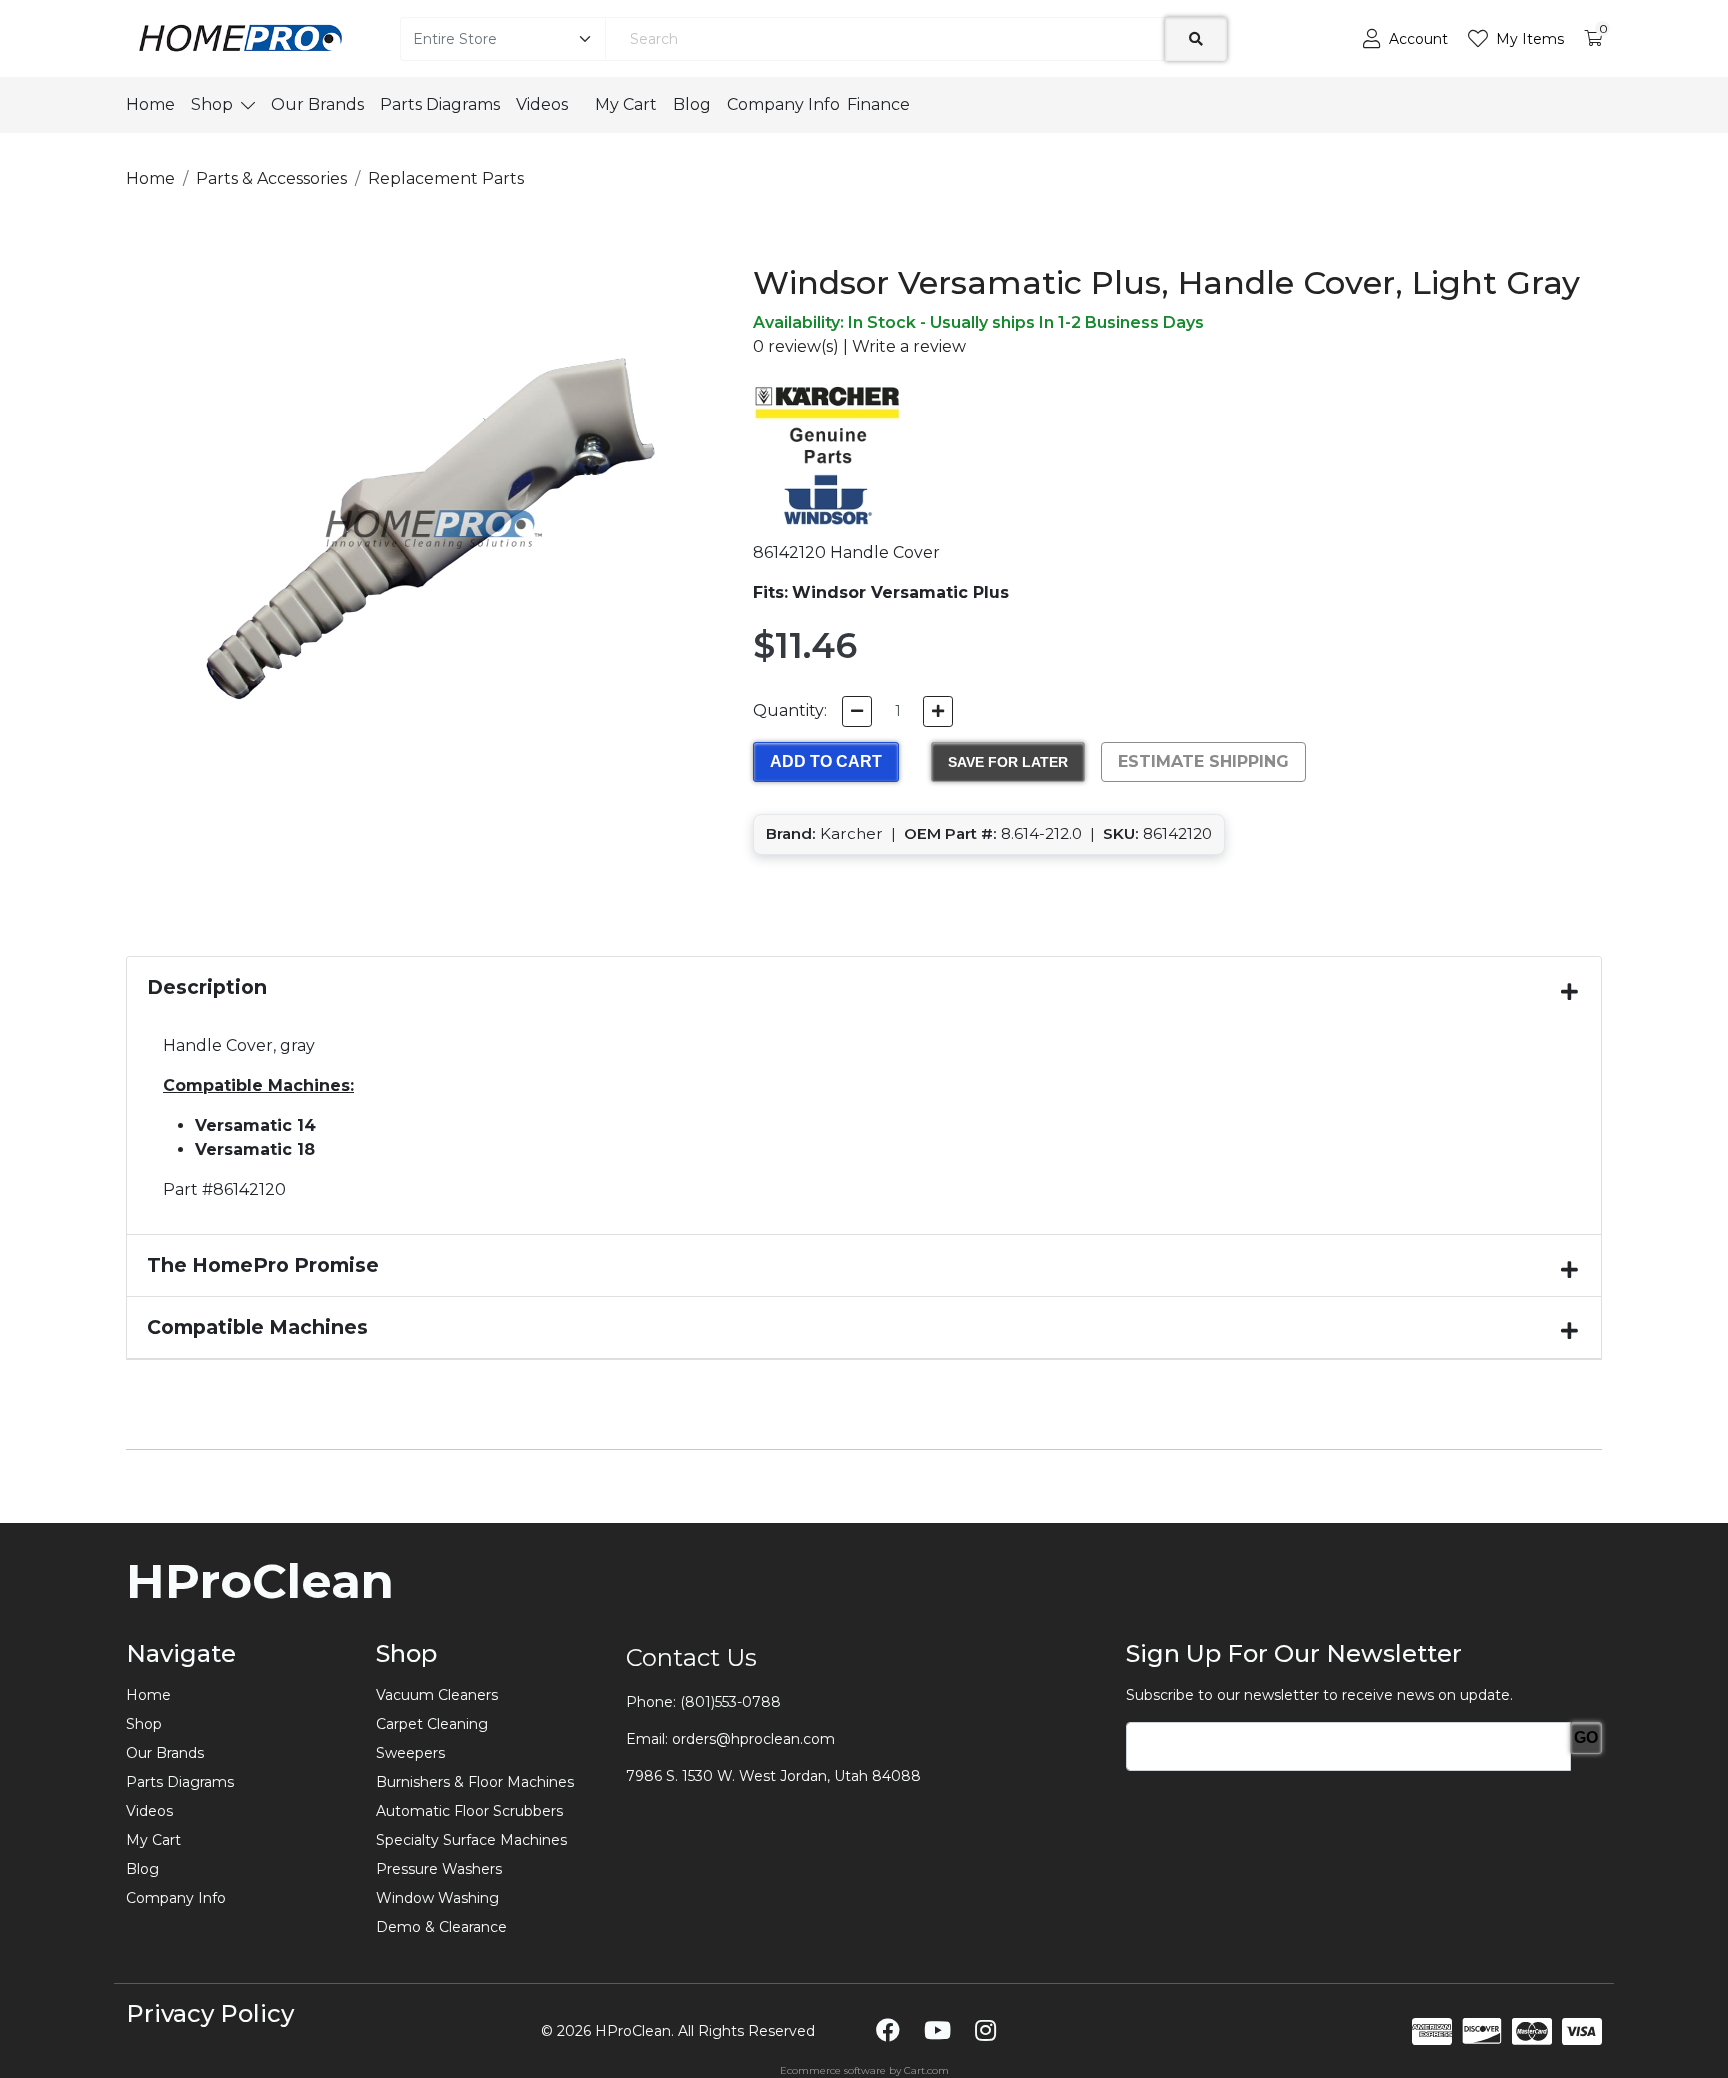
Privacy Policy (210, 2013)
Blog (692, 104)
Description (207, 987)
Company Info (783, 104)
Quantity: (790, 710)
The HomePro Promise (263, 1265)
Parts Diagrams (440, 104)
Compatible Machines (257, 1327)
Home (150, 104)
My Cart (626, 104)
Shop (212, 104)
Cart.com (926, 2070)
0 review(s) (796, 346)
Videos (547, 104)
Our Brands (317, 104)
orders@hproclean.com (753, 1739)
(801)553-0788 (730, 1702)
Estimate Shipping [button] (1203, 761)
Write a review (909, 346)
